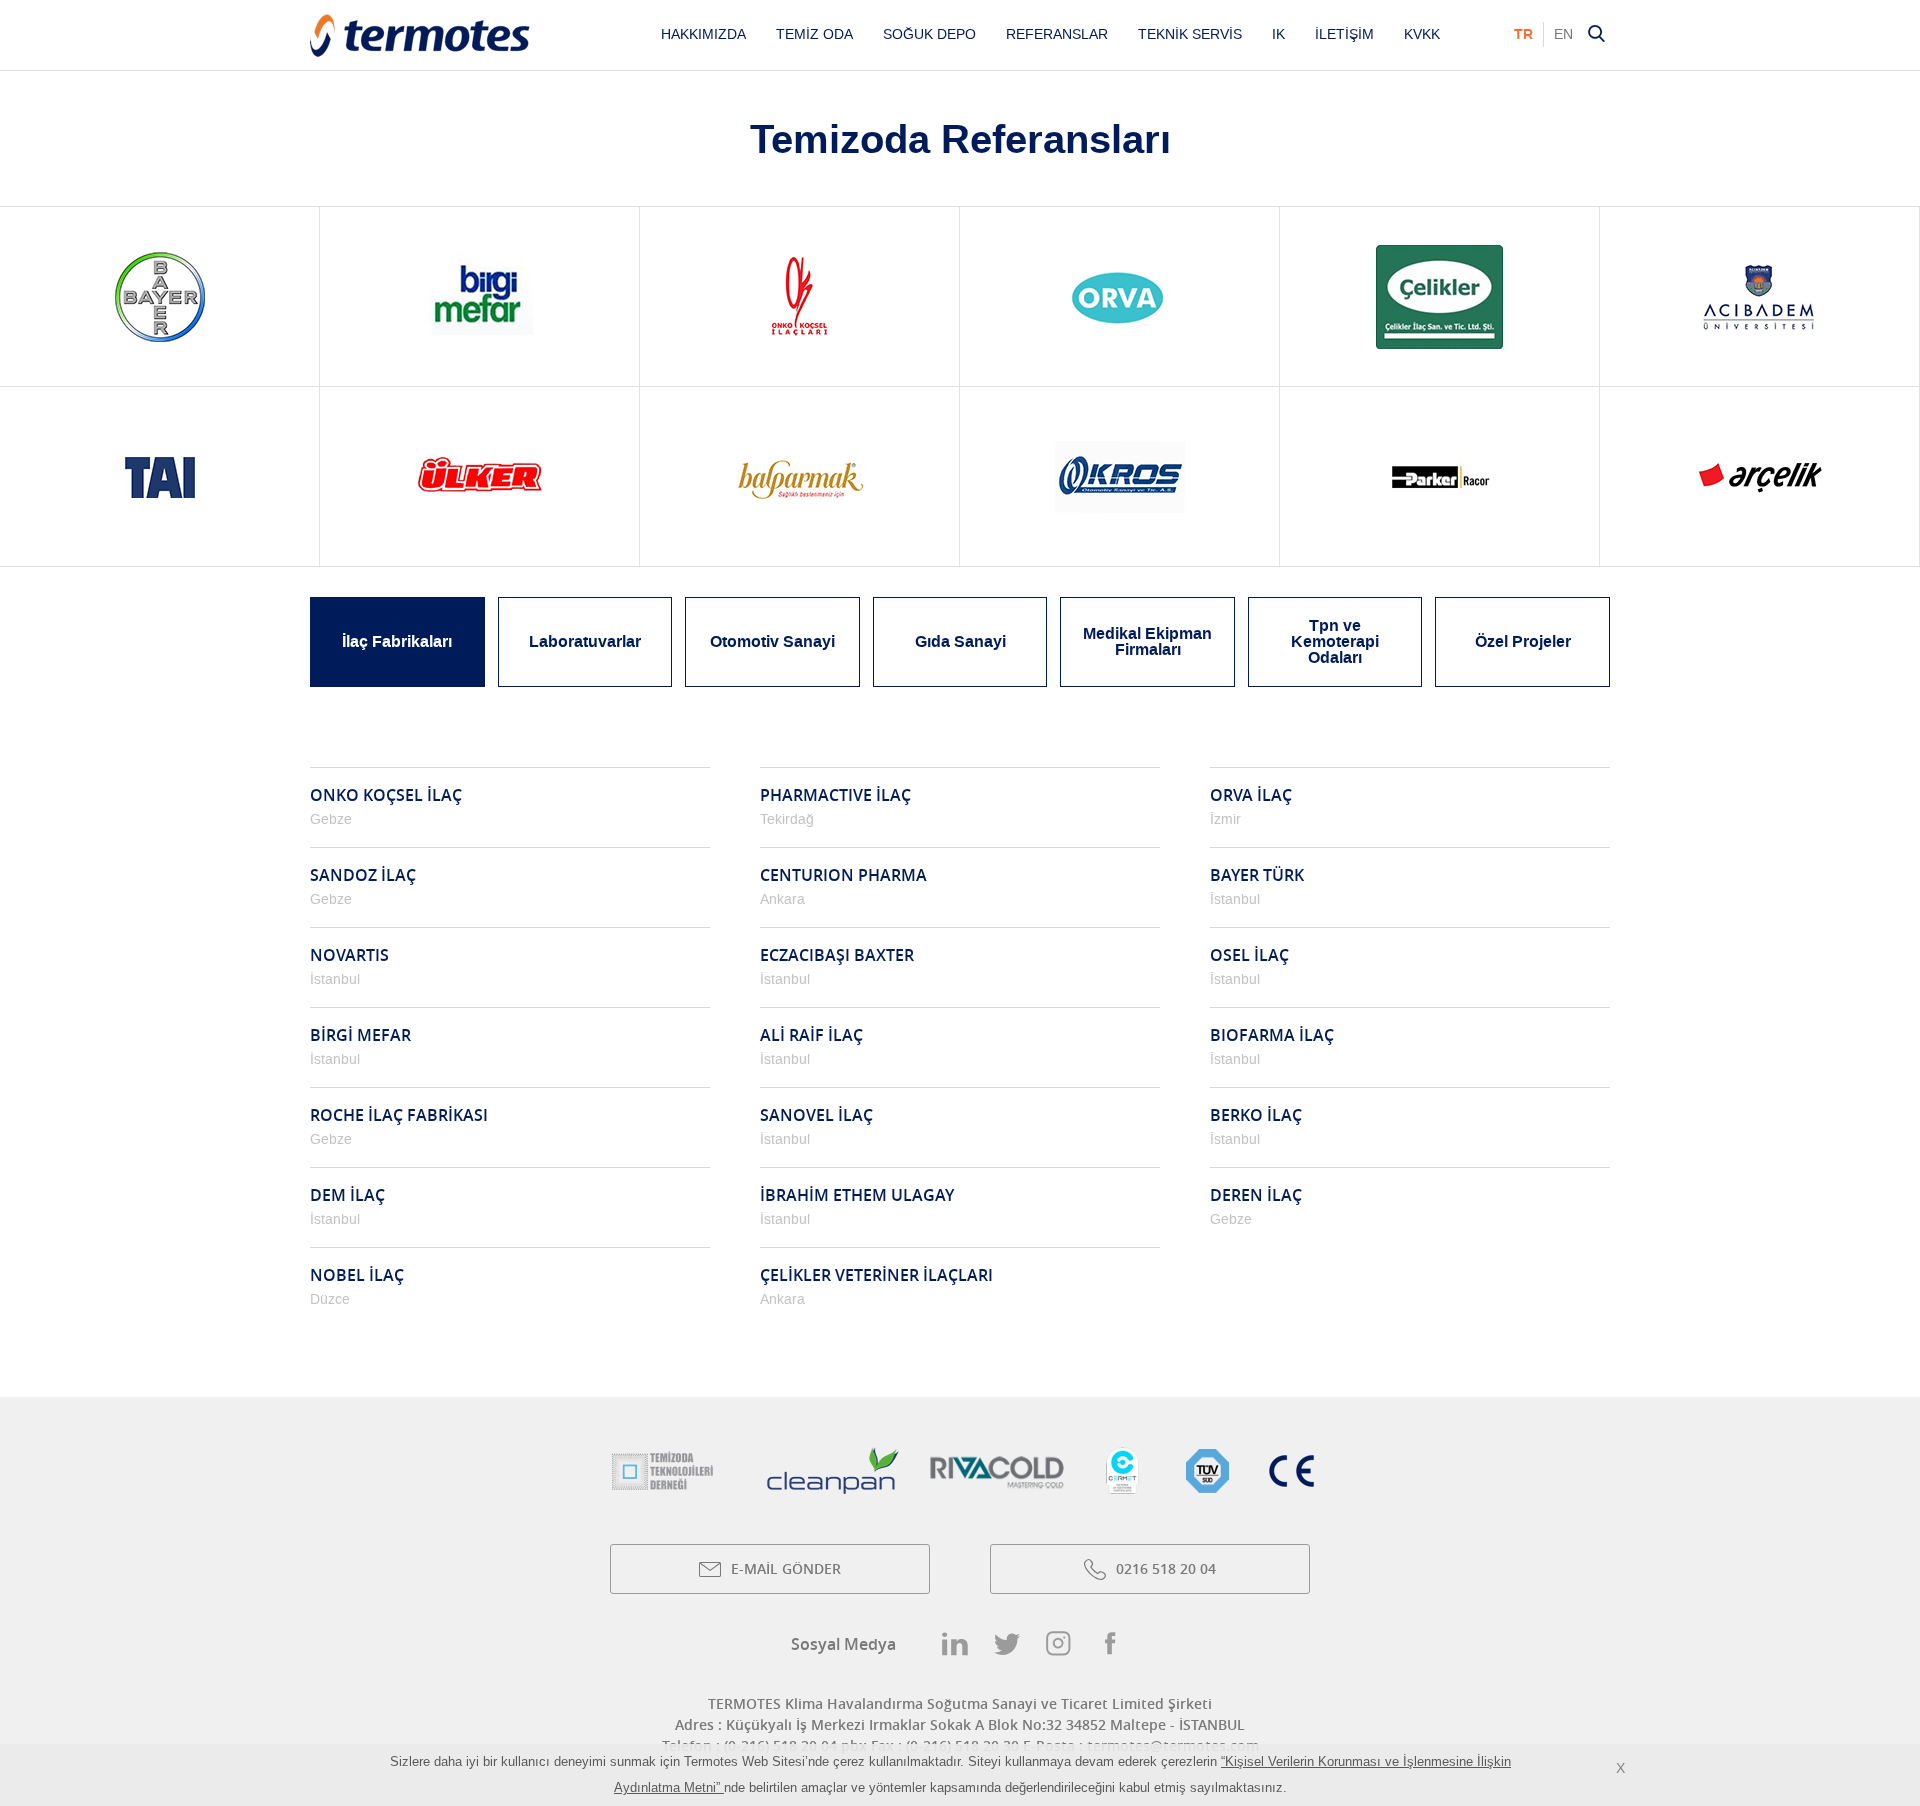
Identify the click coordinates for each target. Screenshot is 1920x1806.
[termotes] (420, 52)
